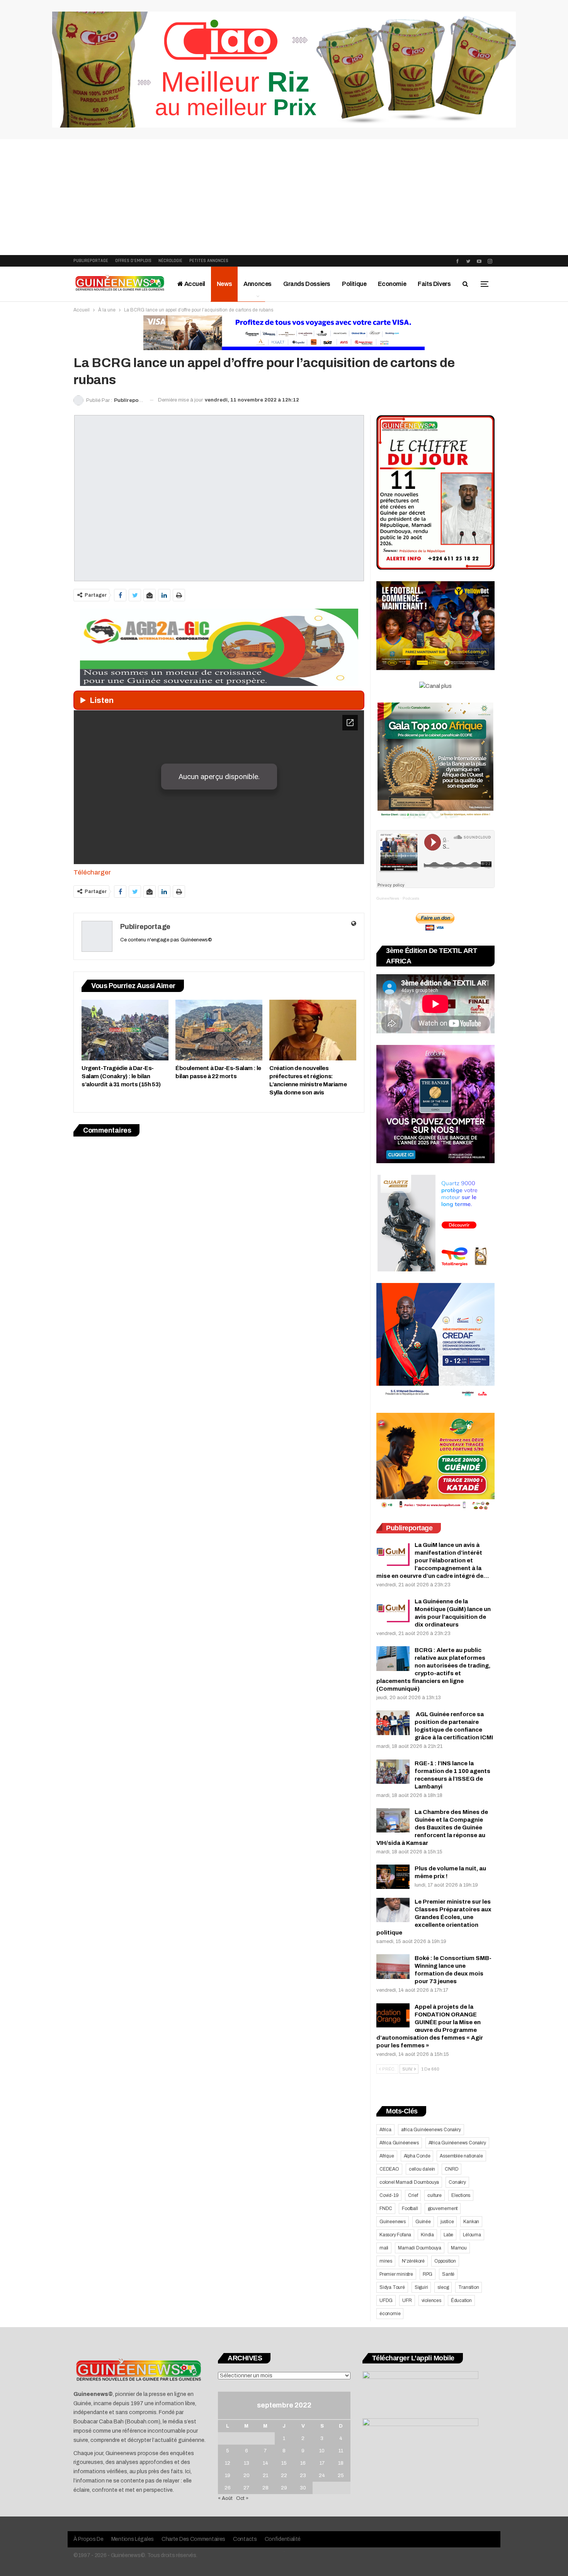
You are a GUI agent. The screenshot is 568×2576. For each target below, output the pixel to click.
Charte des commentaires (193, 2539)
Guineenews (393, 2222)
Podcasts (411, 898)
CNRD (452, 2169)
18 (341, 2463)
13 (247, 2463)
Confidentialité (283, 2539)
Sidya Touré (392, 2287)
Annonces (258, 284)
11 (341, 2451)
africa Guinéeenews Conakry (431, 2130)
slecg (443, 2287)
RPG (428, 2274)
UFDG (386, 2300)
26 (228, 2488)
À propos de (88, 2539)
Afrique (387, 2156)
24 (322, 2476)
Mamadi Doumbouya (420, 2248)
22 (284, 2476)
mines (386, 2261)
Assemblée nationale (461, 2156)
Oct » (242, 2498)
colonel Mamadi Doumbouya (409, 2182)
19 (228, 2476)
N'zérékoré (413, 2261)
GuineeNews (388, 898)
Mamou (459, 2248)
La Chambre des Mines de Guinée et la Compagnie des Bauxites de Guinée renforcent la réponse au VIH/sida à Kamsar (432, 1827)
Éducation (461, 2300)
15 (284, 2463)
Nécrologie (170, 261)
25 (341, 2476)
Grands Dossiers (307, 284)
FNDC (386, 2208)
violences (431, 2300)
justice (447, 2222)
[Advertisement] (284, 197)
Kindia (427, 2235)
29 (284, 2488)
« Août (225, 2498)
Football (410, 2208)
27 (246, 2488)
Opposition (445, 2261)
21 (265, 2476)
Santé (448, 2274)
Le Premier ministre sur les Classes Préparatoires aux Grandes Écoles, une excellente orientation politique (434, 1917)
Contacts (245, 2539)
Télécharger (92, 872)
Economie (392, 284)
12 (228, 2463)
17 (322, 2463)
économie (390, 2314)
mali (384, 2248)
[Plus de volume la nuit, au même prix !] (393, 1877)
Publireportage (91, 261)
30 (303, 2488)
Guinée (423, 2222)
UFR (407, 2300)
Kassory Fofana (395, 2235)
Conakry (457, 2182)
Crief (413, 2195)
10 (322, 2451)
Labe (448, 2235)
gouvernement (443, 2208)
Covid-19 (389, 2195)
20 (247, 2476)
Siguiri (421, 2287)
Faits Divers (434, 284)
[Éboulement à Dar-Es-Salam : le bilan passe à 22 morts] (219, 1030)
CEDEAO (389, 2169)
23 (303, 2476)
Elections (461, 2195)
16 (303, 2463)
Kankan (471, 2222)
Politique (354, 284)
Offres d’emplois (133, 261)
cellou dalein (422, 2169)
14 (265, 2463)
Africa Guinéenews (399, 2143)
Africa (385, 2130)
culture (435, 2195)
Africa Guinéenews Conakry (457, 2143)
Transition (469, 2287)
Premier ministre (396, 2274)
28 (265, 2488)
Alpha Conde (417, 2156)
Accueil (194, 284)
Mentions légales (133, 2539)
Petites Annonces (209, 261)
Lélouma (472, 2235)
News (224, 284)
